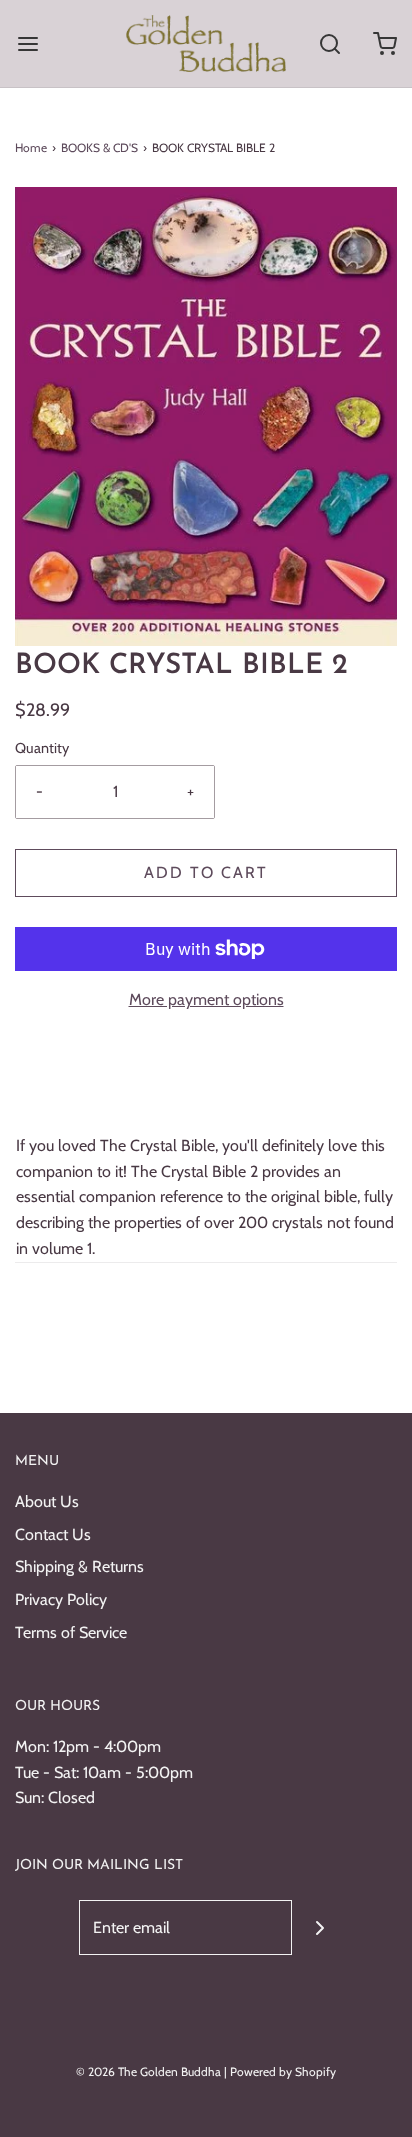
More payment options (206, 999)
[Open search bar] (329, 43)
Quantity (42, 748)
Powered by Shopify (283, 2071)
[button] (206, 416)
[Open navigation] (27, 43)
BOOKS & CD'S (99, 147)
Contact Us (53, 1534)
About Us (47, 1501)
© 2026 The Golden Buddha (150, 2071)
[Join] (319, 1927)
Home (31, 147)
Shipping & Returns (79, 1566)
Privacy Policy (61, 1599)
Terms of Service (71, 1632)
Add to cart (206, 872)
